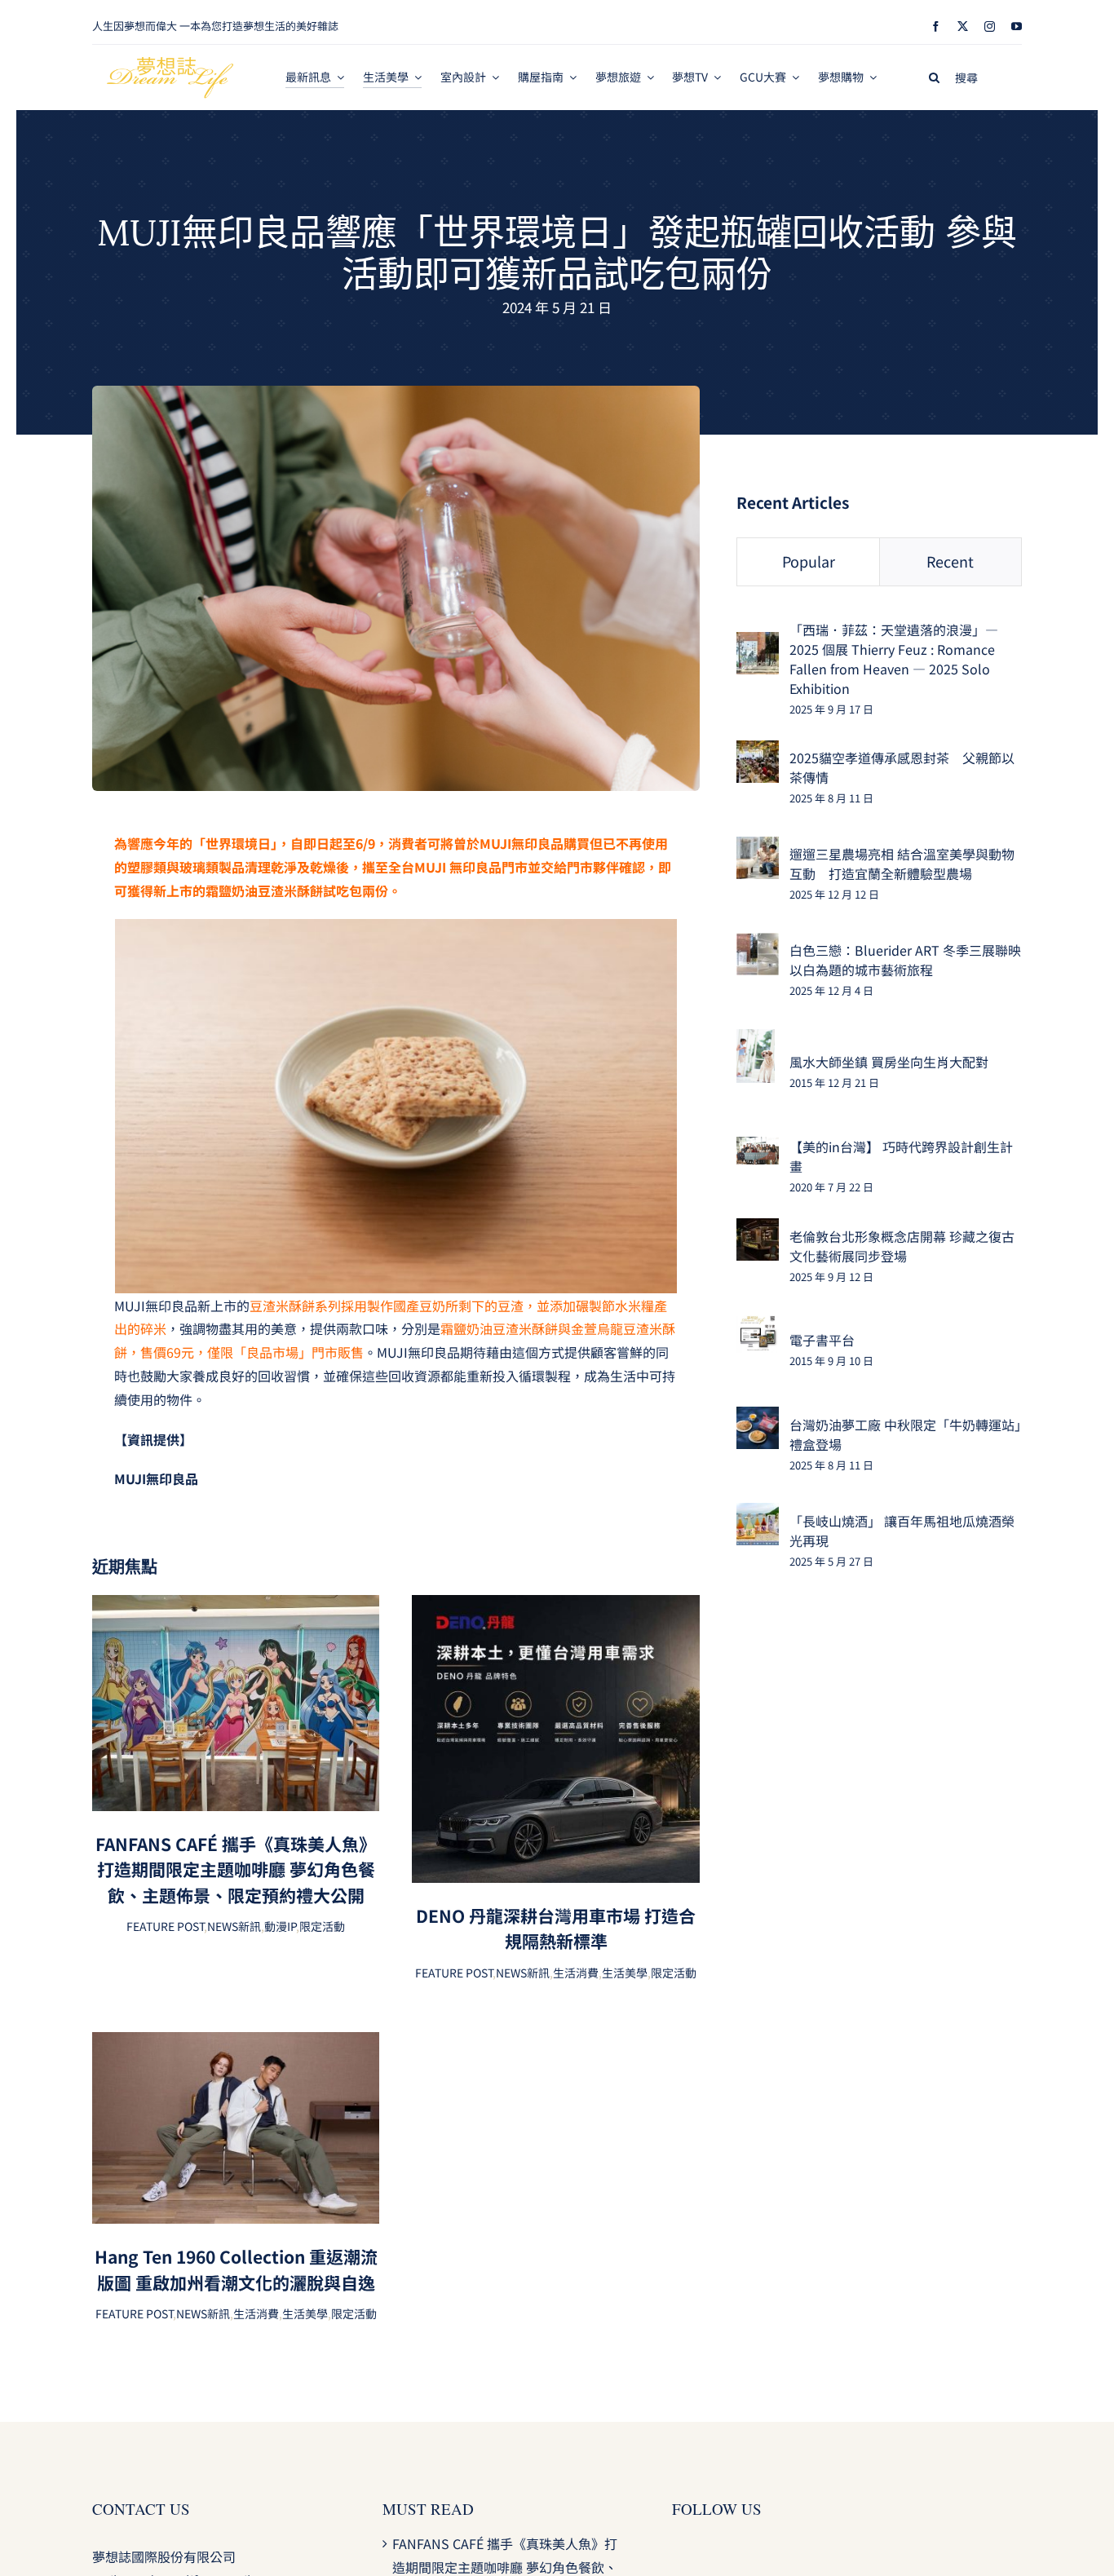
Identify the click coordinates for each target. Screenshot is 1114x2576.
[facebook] (936, 27)
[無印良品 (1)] (396, 392)
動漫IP (280, 1926)
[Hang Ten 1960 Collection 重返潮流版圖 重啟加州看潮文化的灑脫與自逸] (236, 2044)
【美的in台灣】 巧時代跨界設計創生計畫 (901, 1156)
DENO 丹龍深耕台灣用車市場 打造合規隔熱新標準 (556, 1929)
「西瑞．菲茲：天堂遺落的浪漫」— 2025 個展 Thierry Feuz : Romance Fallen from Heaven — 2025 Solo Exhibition (894, 659)
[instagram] (990, 27)
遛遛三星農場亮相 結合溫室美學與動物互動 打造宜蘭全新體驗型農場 (902, 864)
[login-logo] (170, 64)
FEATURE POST (165, 1926)
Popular (809, 561)
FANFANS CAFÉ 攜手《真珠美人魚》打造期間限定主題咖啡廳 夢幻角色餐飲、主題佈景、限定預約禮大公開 (236, 1869)
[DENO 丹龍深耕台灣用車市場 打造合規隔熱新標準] (555, 1606)
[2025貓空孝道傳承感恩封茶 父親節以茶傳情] (758, 752)
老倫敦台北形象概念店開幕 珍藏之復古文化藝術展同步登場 (902, 1246)
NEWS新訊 (234, 1926)
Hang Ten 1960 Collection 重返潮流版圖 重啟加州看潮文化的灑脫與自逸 (236, 2269)
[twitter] (963, 27)
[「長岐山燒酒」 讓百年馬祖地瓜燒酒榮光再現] (758, 1514)
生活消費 (576, 1973)
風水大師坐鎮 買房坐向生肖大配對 (889, 1062)
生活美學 (625, 1973)
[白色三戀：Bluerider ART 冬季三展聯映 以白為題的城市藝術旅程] (758, 944)
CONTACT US (141, 2509)
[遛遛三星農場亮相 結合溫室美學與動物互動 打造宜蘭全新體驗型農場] (758, 848)
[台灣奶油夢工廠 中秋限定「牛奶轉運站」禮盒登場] (758, 1418)
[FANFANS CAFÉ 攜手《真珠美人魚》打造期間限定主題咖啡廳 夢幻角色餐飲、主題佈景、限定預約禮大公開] (236, 1606)
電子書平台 (822, 1340)
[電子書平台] (758, 1326)
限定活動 (322, 1926)
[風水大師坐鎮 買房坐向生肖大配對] (756, 1041)
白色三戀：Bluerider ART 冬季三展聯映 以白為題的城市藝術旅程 (905, 960)
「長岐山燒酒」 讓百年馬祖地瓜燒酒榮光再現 (902, 1531)
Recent (950, 561)
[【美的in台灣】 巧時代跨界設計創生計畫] (758, 1148)
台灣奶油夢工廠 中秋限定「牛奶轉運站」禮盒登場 (905, 1434)
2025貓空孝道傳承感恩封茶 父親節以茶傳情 (902, 767)
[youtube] (1017, 27)
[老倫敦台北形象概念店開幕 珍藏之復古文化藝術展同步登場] (758, 1230)
